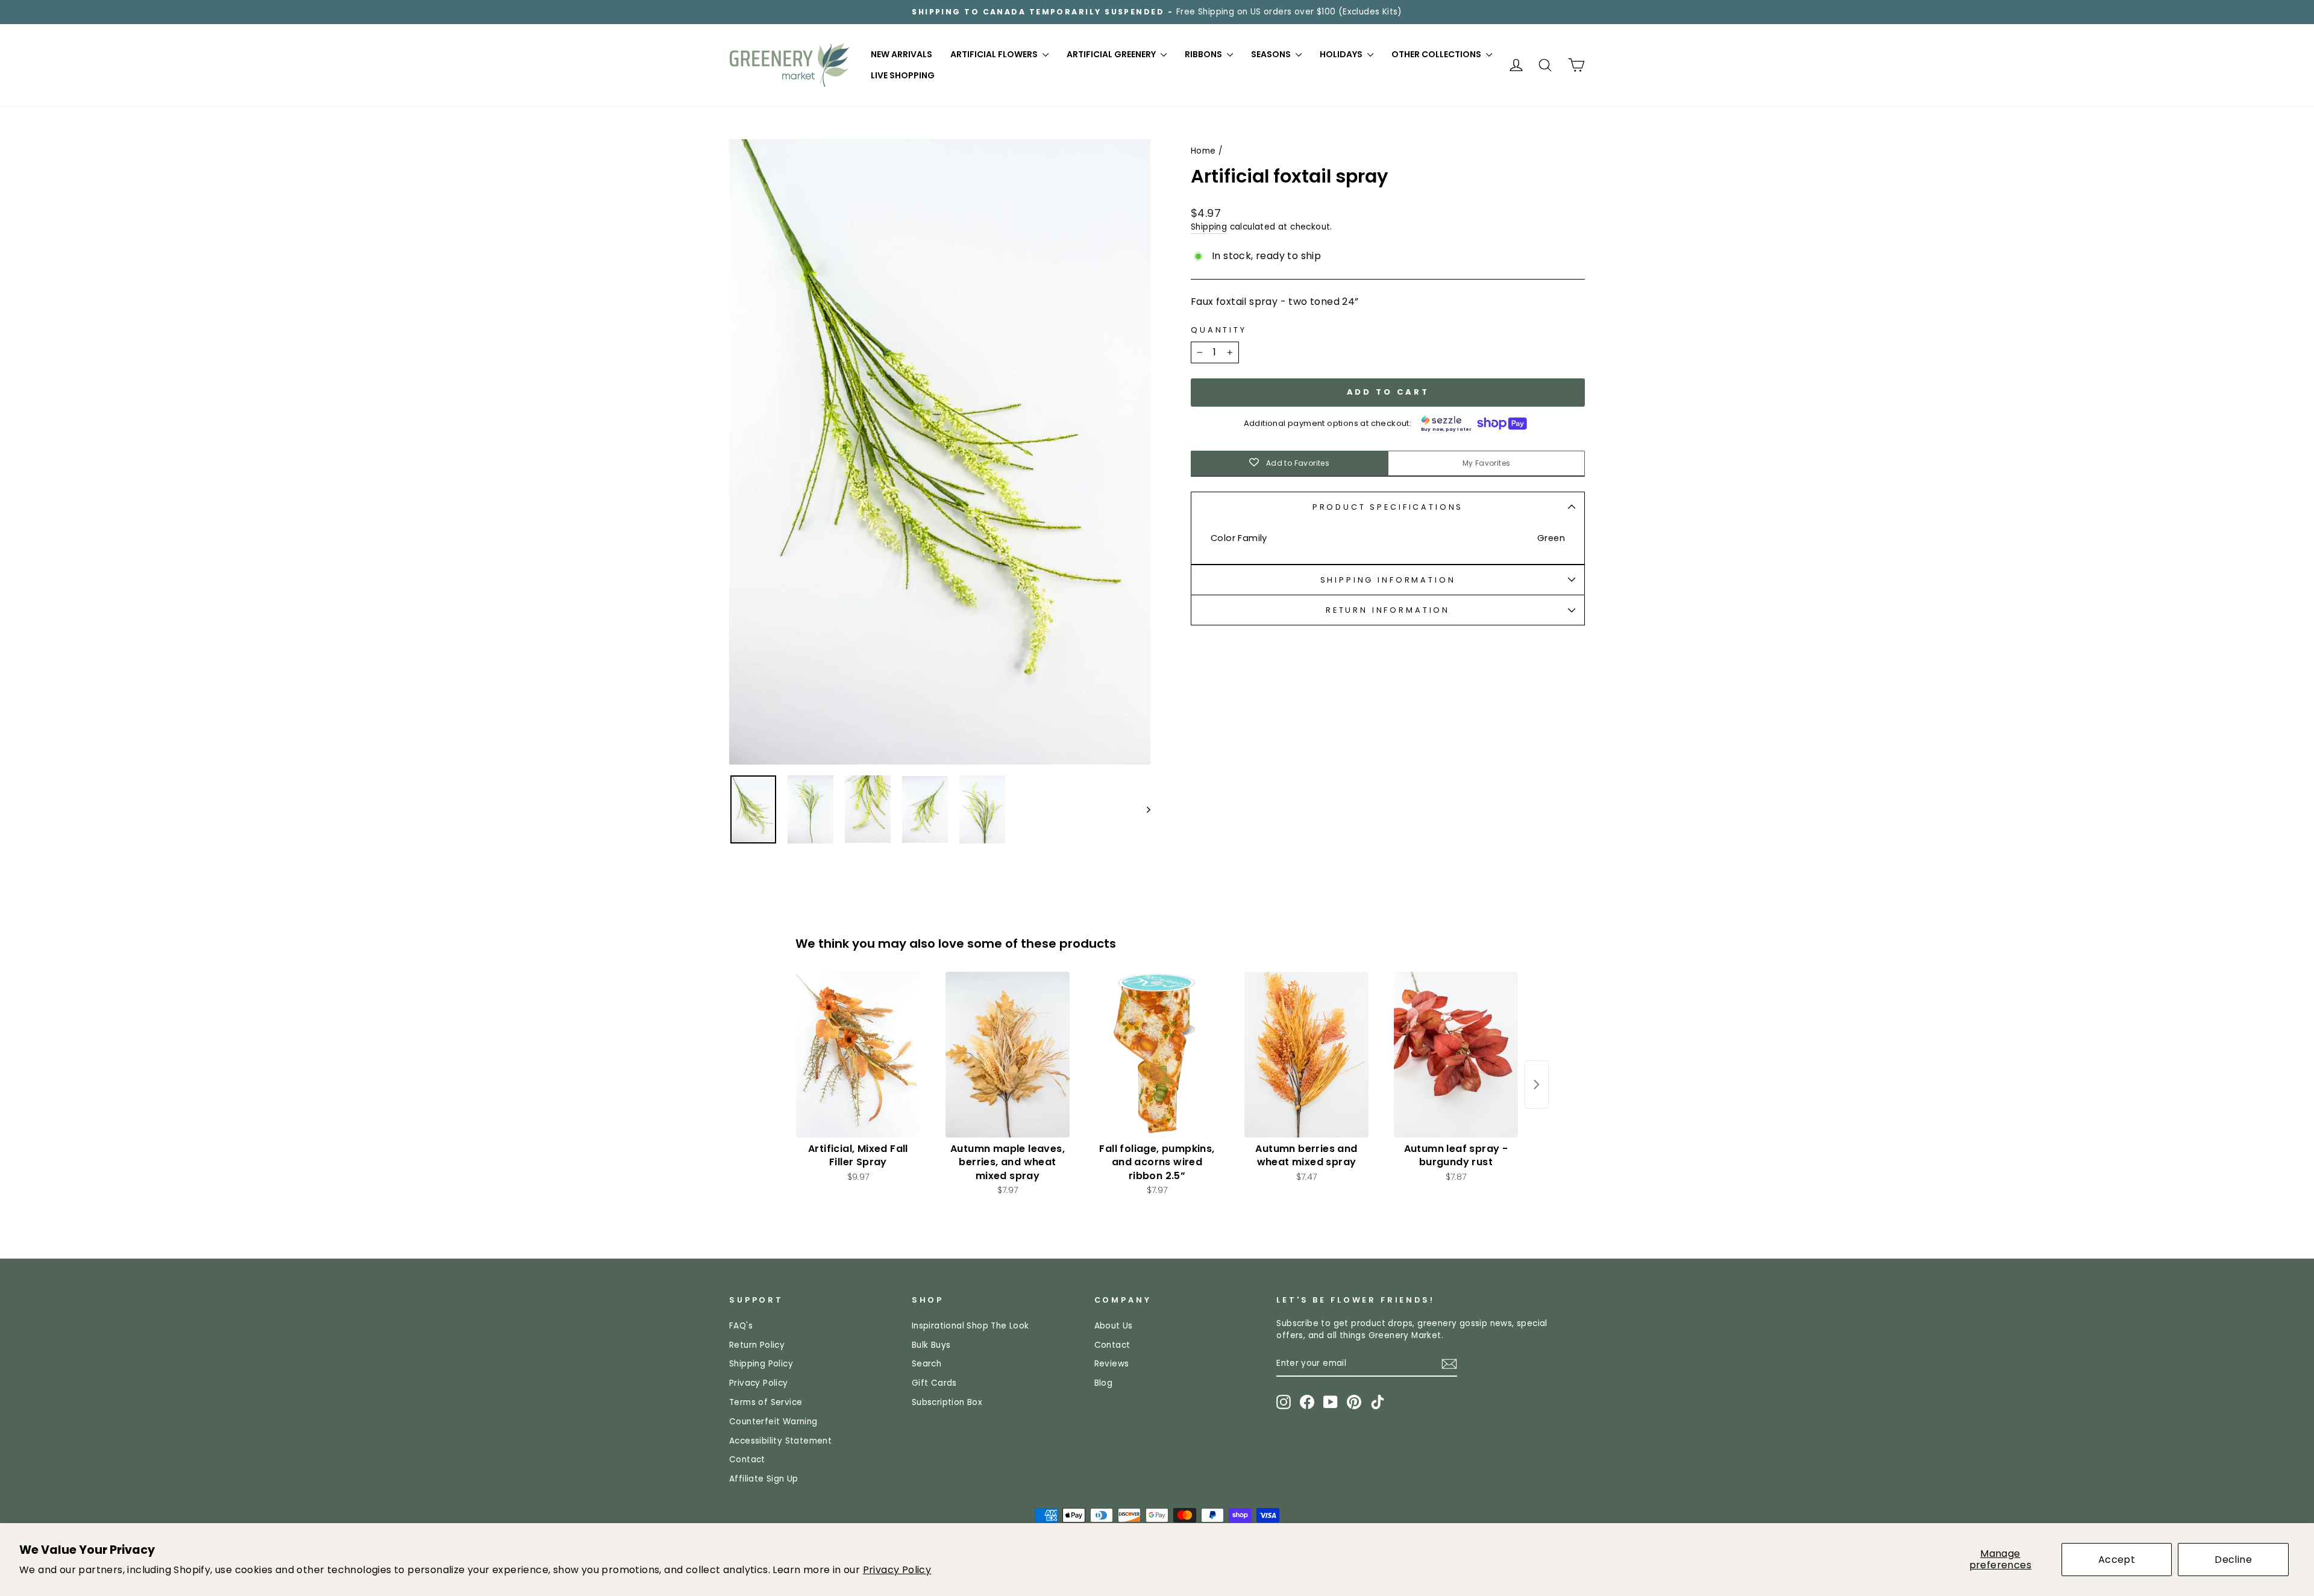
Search (927, 1364)
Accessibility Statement (780, 1441)
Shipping (1209, 227)
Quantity (1219, 330)
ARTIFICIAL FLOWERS (995, 54)
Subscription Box (947, 1402)
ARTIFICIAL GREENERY (1112, 54)
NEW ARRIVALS (901, 54)
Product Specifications (1388, 507)
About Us (1114, 1326)
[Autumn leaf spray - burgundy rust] (1456, 1055)
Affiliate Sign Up (764, 1479)
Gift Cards (934, 1383)
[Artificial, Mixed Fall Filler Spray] (858, 1055)
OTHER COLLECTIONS (1437, 54)
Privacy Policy (897, 1570)
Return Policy (757, 1345)
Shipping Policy (761, 1364)
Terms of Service (766, 1402)
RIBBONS (1204, 54)
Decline (2233, 1560)
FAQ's (741, 1326)
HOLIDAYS (1342, 54)
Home (1203, 151)
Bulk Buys (931, 1345)
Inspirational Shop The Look (970, 1326)
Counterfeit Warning (773, 1422)
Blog (1104, 1383)
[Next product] (1537, 1084)
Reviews (1112, 1364)
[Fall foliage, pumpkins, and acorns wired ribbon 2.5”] (1157, 1055)
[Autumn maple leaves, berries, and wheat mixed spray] (1008, 1055)
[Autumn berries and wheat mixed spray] (1306, 1055)
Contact (747, 1460)
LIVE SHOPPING (903, 75)
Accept (2117, 1560)
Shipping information (1388, 580)
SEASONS (1272, 54)
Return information (1388, 610)
